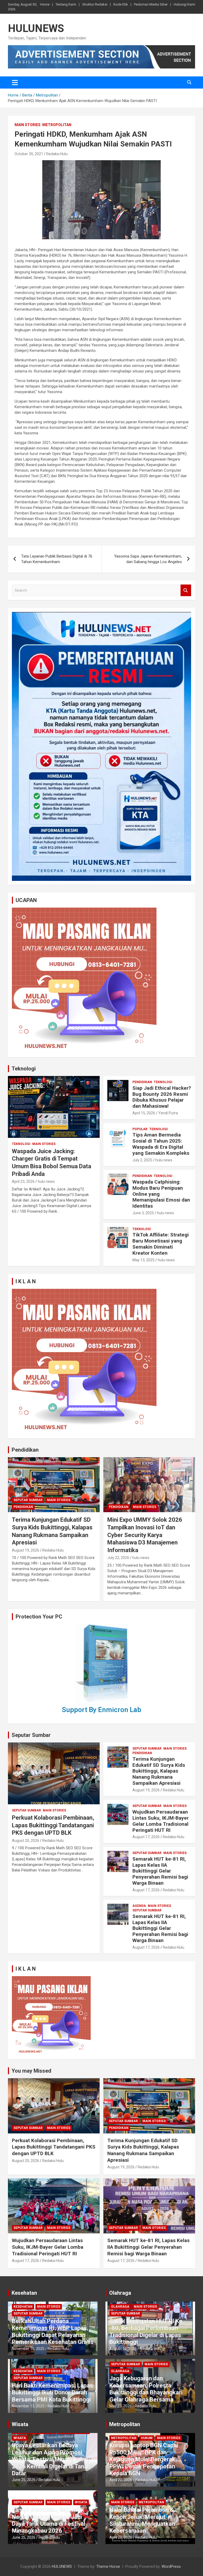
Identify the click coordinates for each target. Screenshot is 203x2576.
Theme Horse (108, 2566)
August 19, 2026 (26, 1550)
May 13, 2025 (144, 1260)
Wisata (20, 2424)
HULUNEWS (36, 28)
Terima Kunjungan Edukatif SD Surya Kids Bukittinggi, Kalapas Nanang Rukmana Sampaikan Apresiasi (159, 1771)
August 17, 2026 (146, 1837)
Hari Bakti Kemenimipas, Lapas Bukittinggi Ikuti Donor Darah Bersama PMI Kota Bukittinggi (52, 2393)
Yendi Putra (168, 1113)
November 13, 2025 (28, 2406)
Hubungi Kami (184, 4)
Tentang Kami (66, 4)
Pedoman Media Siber (151, 4)
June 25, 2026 (24, 2480)
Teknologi (24, 1069)
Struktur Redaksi (95, 4)
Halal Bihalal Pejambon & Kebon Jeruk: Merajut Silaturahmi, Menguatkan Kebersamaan (142, 2520)
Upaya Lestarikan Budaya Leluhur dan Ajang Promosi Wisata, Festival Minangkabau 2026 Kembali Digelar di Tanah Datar (51, 2459)
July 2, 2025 (142, 1160)
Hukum (147, 2438)
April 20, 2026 (121, 2480)
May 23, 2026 (121, 2406)
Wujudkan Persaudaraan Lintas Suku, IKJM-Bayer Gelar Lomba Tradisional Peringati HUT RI (161, 1821)
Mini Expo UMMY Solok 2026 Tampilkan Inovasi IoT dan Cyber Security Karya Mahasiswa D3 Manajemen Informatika (145, 1535)
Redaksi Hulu (57, 154)
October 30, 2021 (29, 154)
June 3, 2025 (143, 1213)
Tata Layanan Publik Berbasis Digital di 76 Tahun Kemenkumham (57, 559)
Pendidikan (142, 1082)
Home (45, 4)
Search (186, 590)
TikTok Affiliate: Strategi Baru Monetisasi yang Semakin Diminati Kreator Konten (161, 1244)
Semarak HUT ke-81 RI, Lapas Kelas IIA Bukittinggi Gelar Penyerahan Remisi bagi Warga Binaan (160, 1871)
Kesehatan (24, 2293)
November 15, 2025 (28, 2349)
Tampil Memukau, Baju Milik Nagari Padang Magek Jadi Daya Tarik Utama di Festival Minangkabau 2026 (49, 2520)
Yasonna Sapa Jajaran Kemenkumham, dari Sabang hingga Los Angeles (148, 559)
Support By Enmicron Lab (101, 1710)
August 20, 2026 (26, 1841)
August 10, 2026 (123, 2349)
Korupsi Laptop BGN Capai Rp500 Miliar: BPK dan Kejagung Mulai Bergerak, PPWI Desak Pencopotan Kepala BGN (144, 2459)
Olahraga (120, 2293)
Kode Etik (121, 4)
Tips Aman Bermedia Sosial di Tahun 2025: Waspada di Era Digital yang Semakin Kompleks (161, 1144)
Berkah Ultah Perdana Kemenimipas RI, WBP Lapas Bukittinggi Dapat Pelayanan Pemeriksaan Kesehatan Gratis (53, 2331)
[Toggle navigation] (15, 82)
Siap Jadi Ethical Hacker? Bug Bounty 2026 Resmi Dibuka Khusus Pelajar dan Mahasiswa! (162, 1097)
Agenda (139, 1906)
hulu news (46, 1181)
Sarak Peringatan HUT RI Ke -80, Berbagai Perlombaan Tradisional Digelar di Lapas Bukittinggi (146, 2331)
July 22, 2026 (118, 1558)
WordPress (171, 2566)
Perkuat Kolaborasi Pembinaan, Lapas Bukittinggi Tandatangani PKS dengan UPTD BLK (53, 1825)
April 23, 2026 (23, 1181)
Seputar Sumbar (28, 1500)
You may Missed (31, 2071)
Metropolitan (57, 125)
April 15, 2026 (144, 1113)
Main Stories (27, 125)
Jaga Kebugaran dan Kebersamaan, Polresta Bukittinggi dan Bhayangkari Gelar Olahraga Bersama (146, 2389)
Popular (140, 1129)
